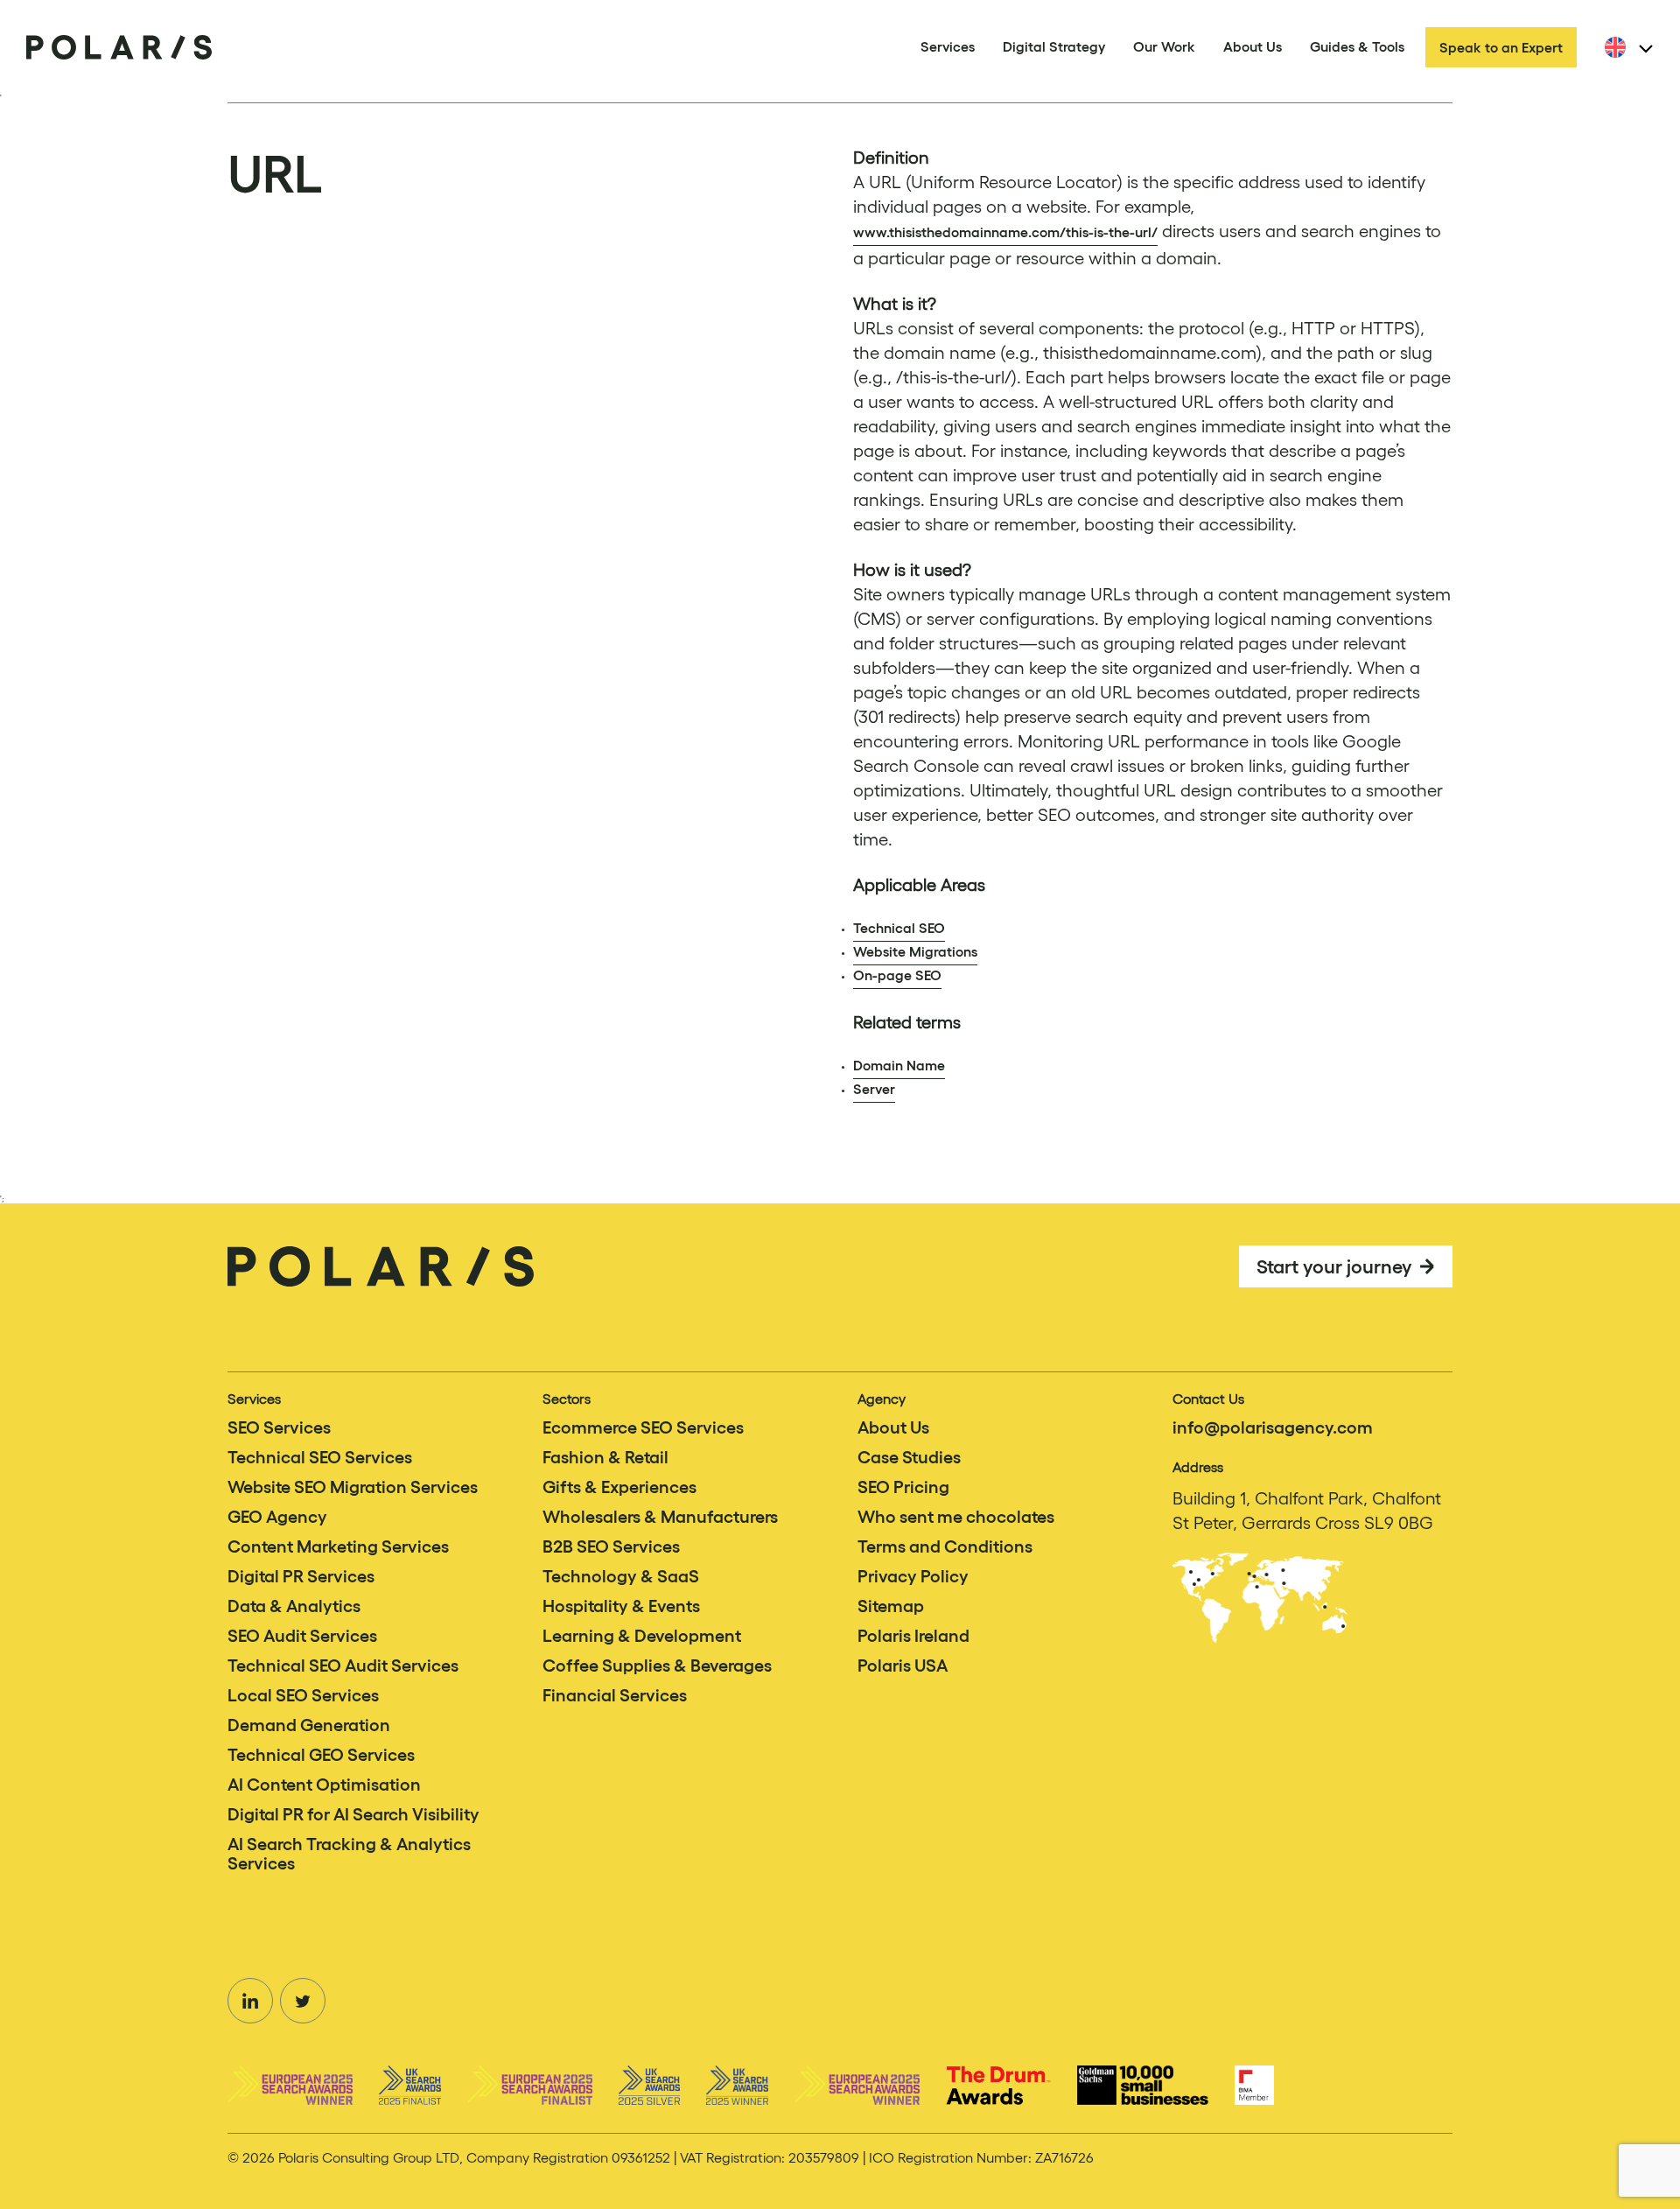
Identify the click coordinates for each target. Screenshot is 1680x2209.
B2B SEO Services (611, 1546)
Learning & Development (642, 1636)
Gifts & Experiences (619, 1487)
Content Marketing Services (338, 1546)
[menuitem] (1626, 47)
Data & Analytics (294, 1606)
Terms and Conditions (945, 1546)
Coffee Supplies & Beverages (657, 1666)
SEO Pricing (903, 1487)
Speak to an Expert (1501, 47)
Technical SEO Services (320, 1457)
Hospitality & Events (621, 1606)
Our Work (1164, 46)
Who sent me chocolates (956, 1517)
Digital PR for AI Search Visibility (353, 1814)
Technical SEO (899, 928)
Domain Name (899, 1065)
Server (874, 1089)
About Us (1253, 46)
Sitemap (891, 1606)
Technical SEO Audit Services (343, 1666)
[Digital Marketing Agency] (119, 47)
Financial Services (615, 1695)
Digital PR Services (301, 1576)
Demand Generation (309, 1725)
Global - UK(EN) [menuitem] (1653, 58)
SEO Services (279, 1427)
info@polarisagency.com (1273, 1427)
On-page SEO (897, 975)
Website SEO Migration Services (353, 1487)
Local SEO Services (303, 1695)
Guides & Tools (1357, 46)
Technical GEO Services (321, 1755)
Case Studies (909, 1457)
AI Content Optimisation (324, 1785)
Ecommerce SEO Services (643, 1427)
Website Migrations (915, 951)
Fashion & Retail (605, 1457)
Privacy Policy (913, 1576)
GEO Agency (277, 1517)
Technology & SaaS (621, 1576)
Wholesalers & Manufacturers (660, 1517)
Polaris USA (903, 1666)
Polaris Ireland (913, 1636)
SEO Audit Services (302, 1636)
